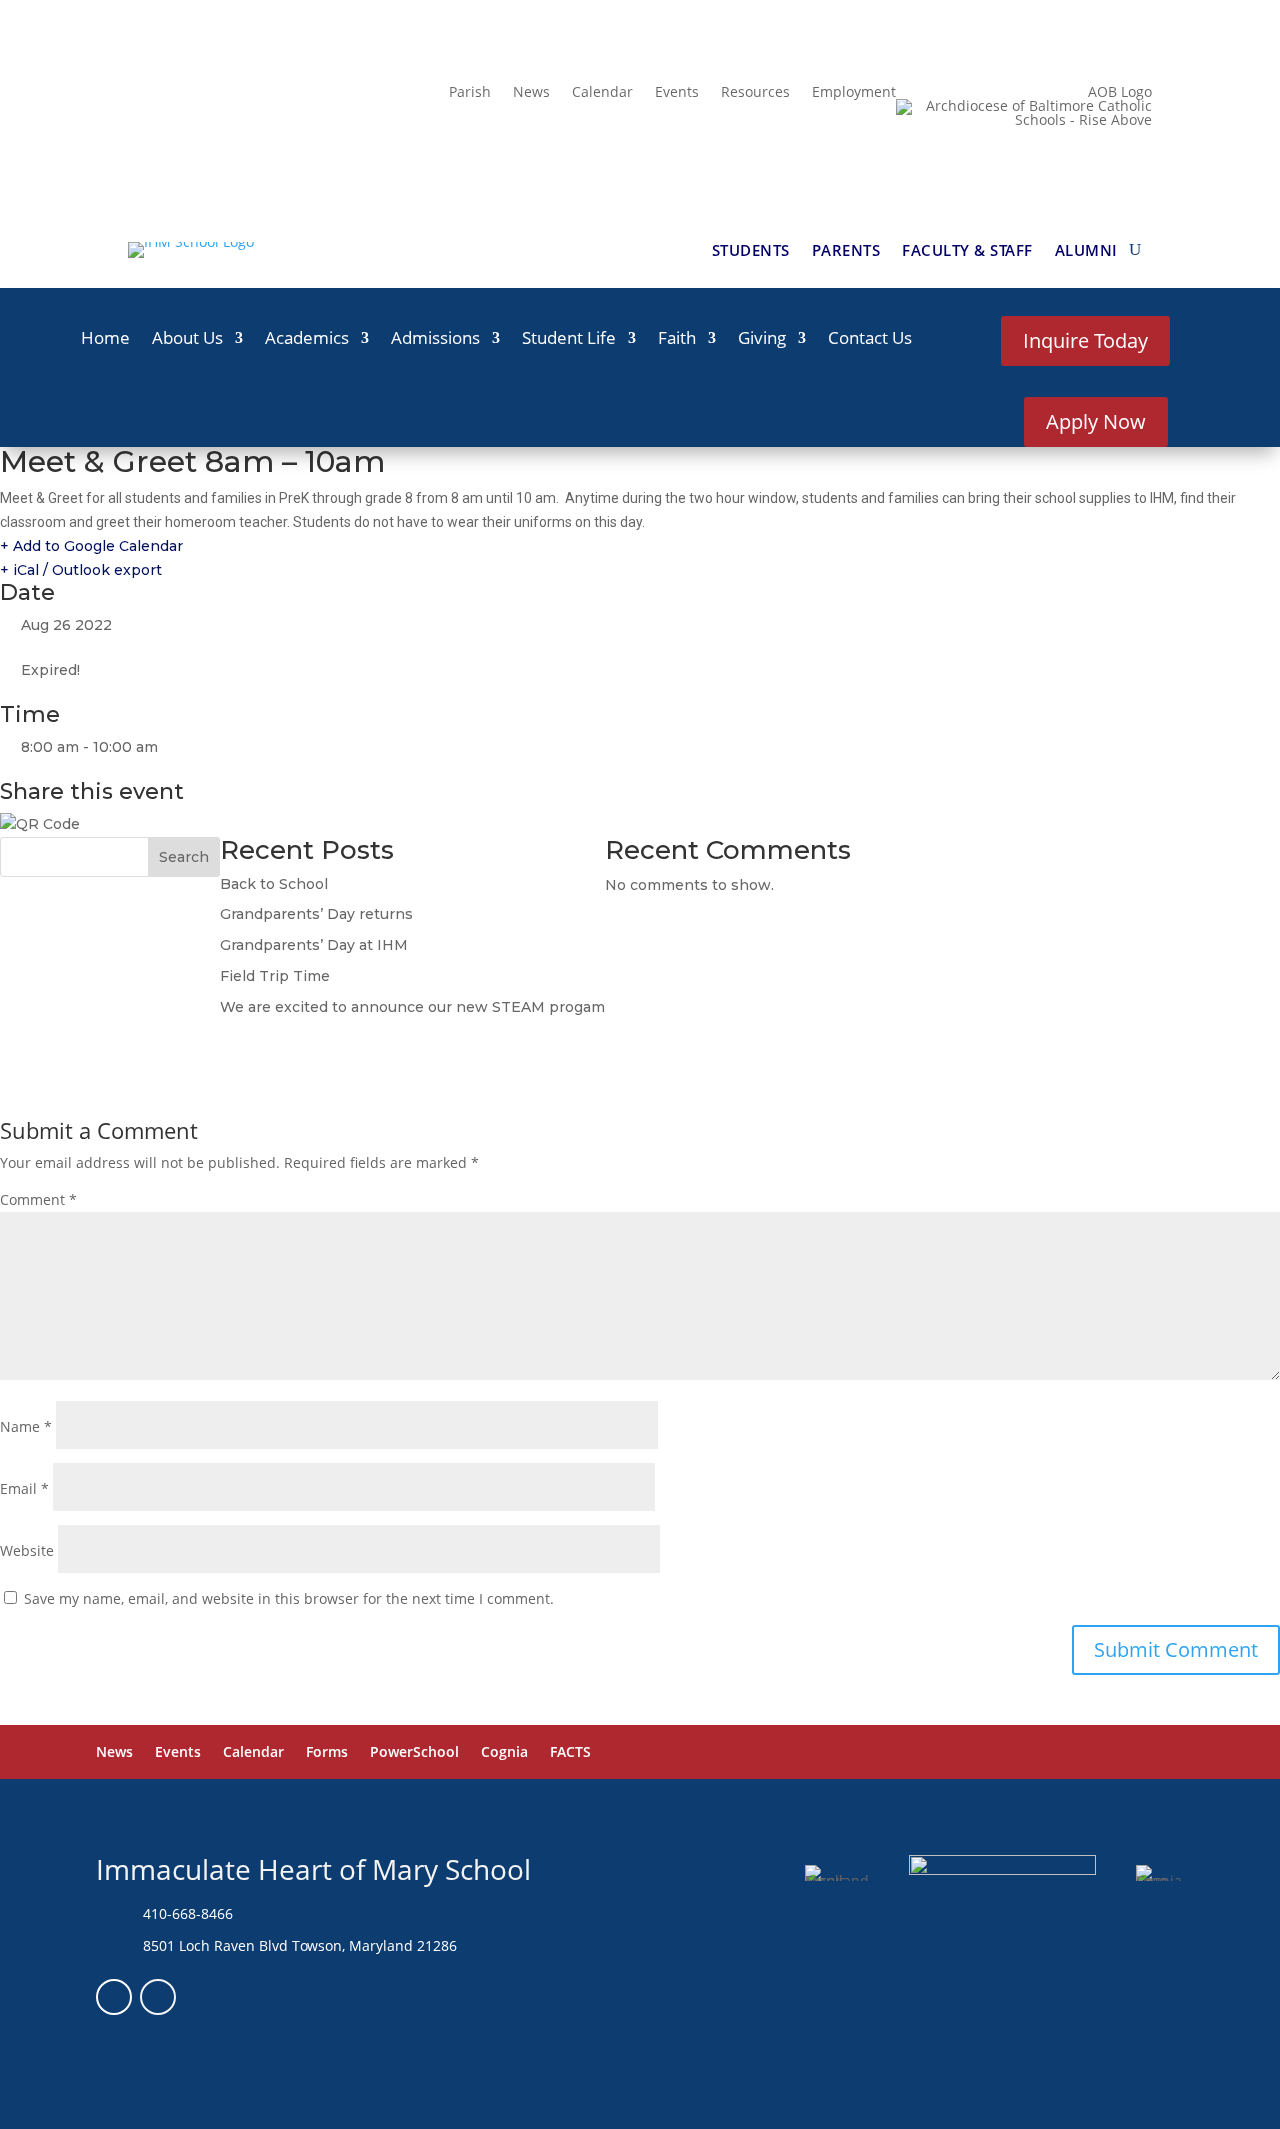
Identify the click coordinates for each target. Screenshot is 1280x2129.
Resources (755, 93)
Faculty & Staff (967, 251)
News (531, 93)
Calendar (602, 93)
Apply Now (1096, 421)
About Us (187, 340)
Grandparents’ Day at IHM (314, 945)
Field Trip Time (275, 976)
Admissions (435, 340)
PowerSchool (414, 1753)
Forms (327, 1753)
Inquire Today (1085, 340)
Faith (677, 340)
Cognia (504, 1753)
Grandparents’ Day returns (316, 914)
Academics (307, 340)
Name (26, 1426)
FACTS (570, 1753)
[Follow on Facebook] (114, 1997)
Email (24, 1488)
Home (105, 340)
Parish (470, 93)
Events (677, 93)
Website (27, 1550)
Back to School (274, 884)
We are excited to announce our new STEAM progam (412, 1007)
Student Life (569, 340)
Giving (762, 340)
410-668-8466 (188, 1913)
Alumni (1086, 251)
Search (184, 857)
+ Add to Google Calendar (91, 546)
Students (751, 251)
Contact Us (870, 340)
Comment (38, 1199)
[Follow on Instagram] (158, 1997)
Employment (854, 93)
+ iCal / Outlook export (81, 570)
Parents (846, 251)
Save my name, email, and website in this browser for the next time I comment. (289, 1598)
